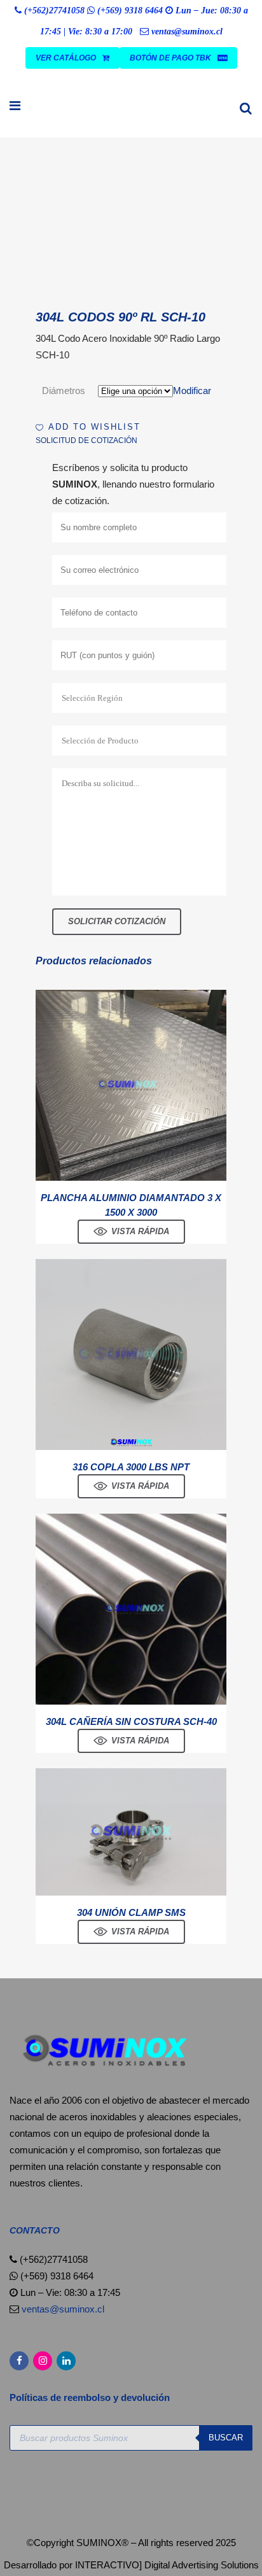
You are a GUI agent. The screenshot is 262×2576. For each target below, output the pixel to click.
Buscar (226, 2438)
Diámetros (64, 391)
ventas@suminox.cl (187, 32)
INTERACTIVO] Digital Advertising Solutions (167, 2565)
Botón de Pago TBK (170, 58)
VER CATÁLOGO (66, 58)
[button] (88, 427)
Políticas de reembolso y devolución (91, 2397)
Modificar (192, 391)
